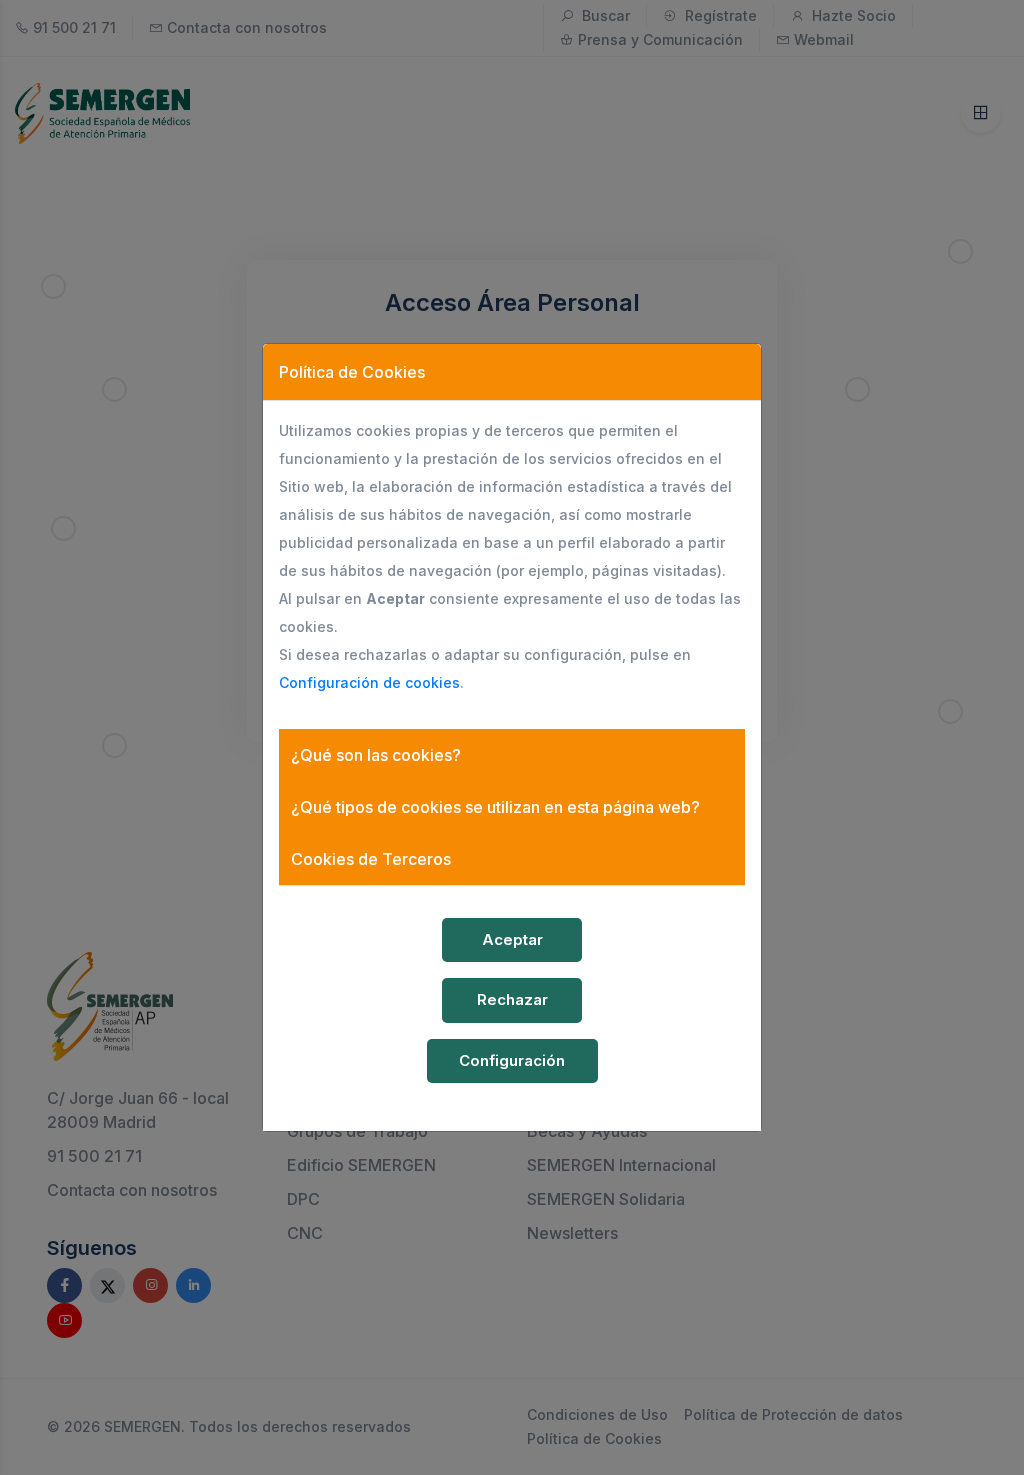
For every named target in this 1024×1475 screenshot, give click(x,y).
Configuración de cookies (369, 682)
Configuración (512, 1060)
